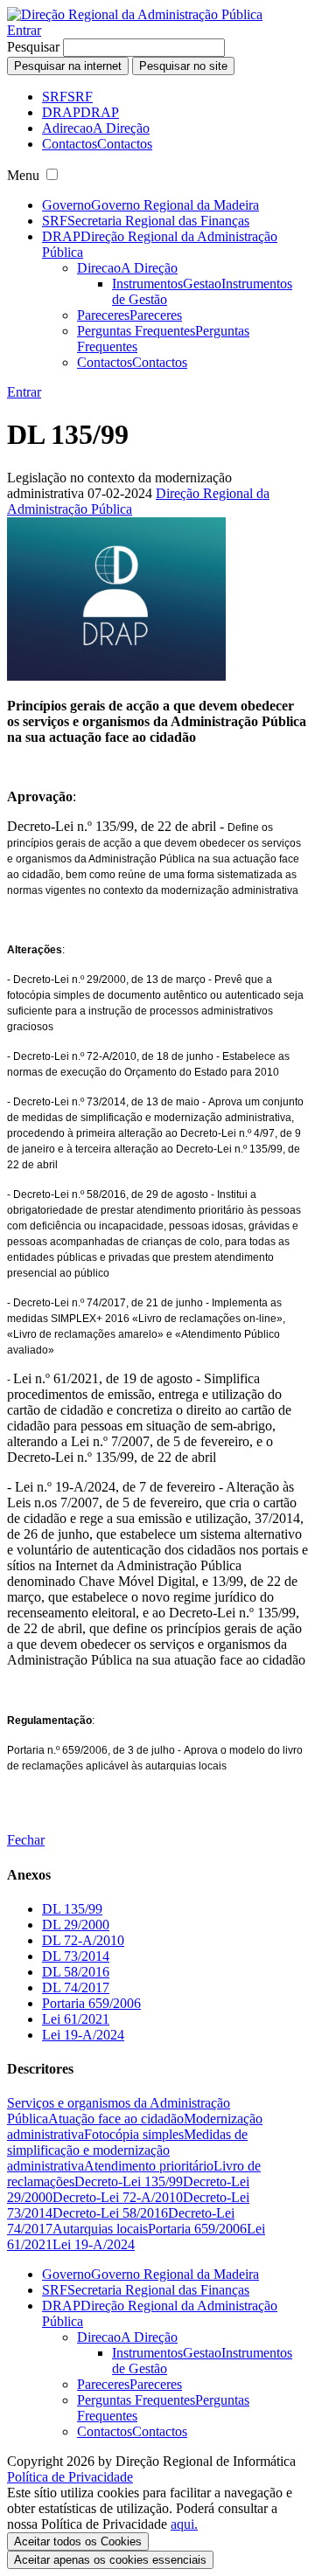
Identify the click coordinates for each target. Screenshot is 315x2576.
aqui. (184, 2524)
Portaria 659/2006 (91, 2003)
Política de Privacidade (70, 2477)
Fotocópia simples (134, 2134)
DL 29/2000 (76, 1925)
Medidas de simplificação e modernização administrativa (127, 2150)
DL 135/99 (72, 1909)
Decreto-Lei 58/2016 (110, 2213)
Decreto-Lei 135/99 (129, 2181)
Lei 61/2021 (76, 2019)
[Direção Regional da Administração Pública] (135, 14)
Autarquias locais (100, 2229)
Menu (23, 175)
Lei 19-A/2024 (83, 2035)
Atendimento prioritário (149, 2166)
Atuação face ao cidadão (116, 2119)
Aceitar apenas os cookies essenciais (110, 2560)
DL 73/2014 (76, 1956)
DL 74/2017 (76, 1987)
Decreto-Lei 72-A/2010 (118, 2197)
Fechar (26, 1840)
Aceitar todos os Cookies (78, 2541)
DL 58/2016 (76, 1972)
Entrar (24, 30)
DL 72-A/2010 (83, 1940)
